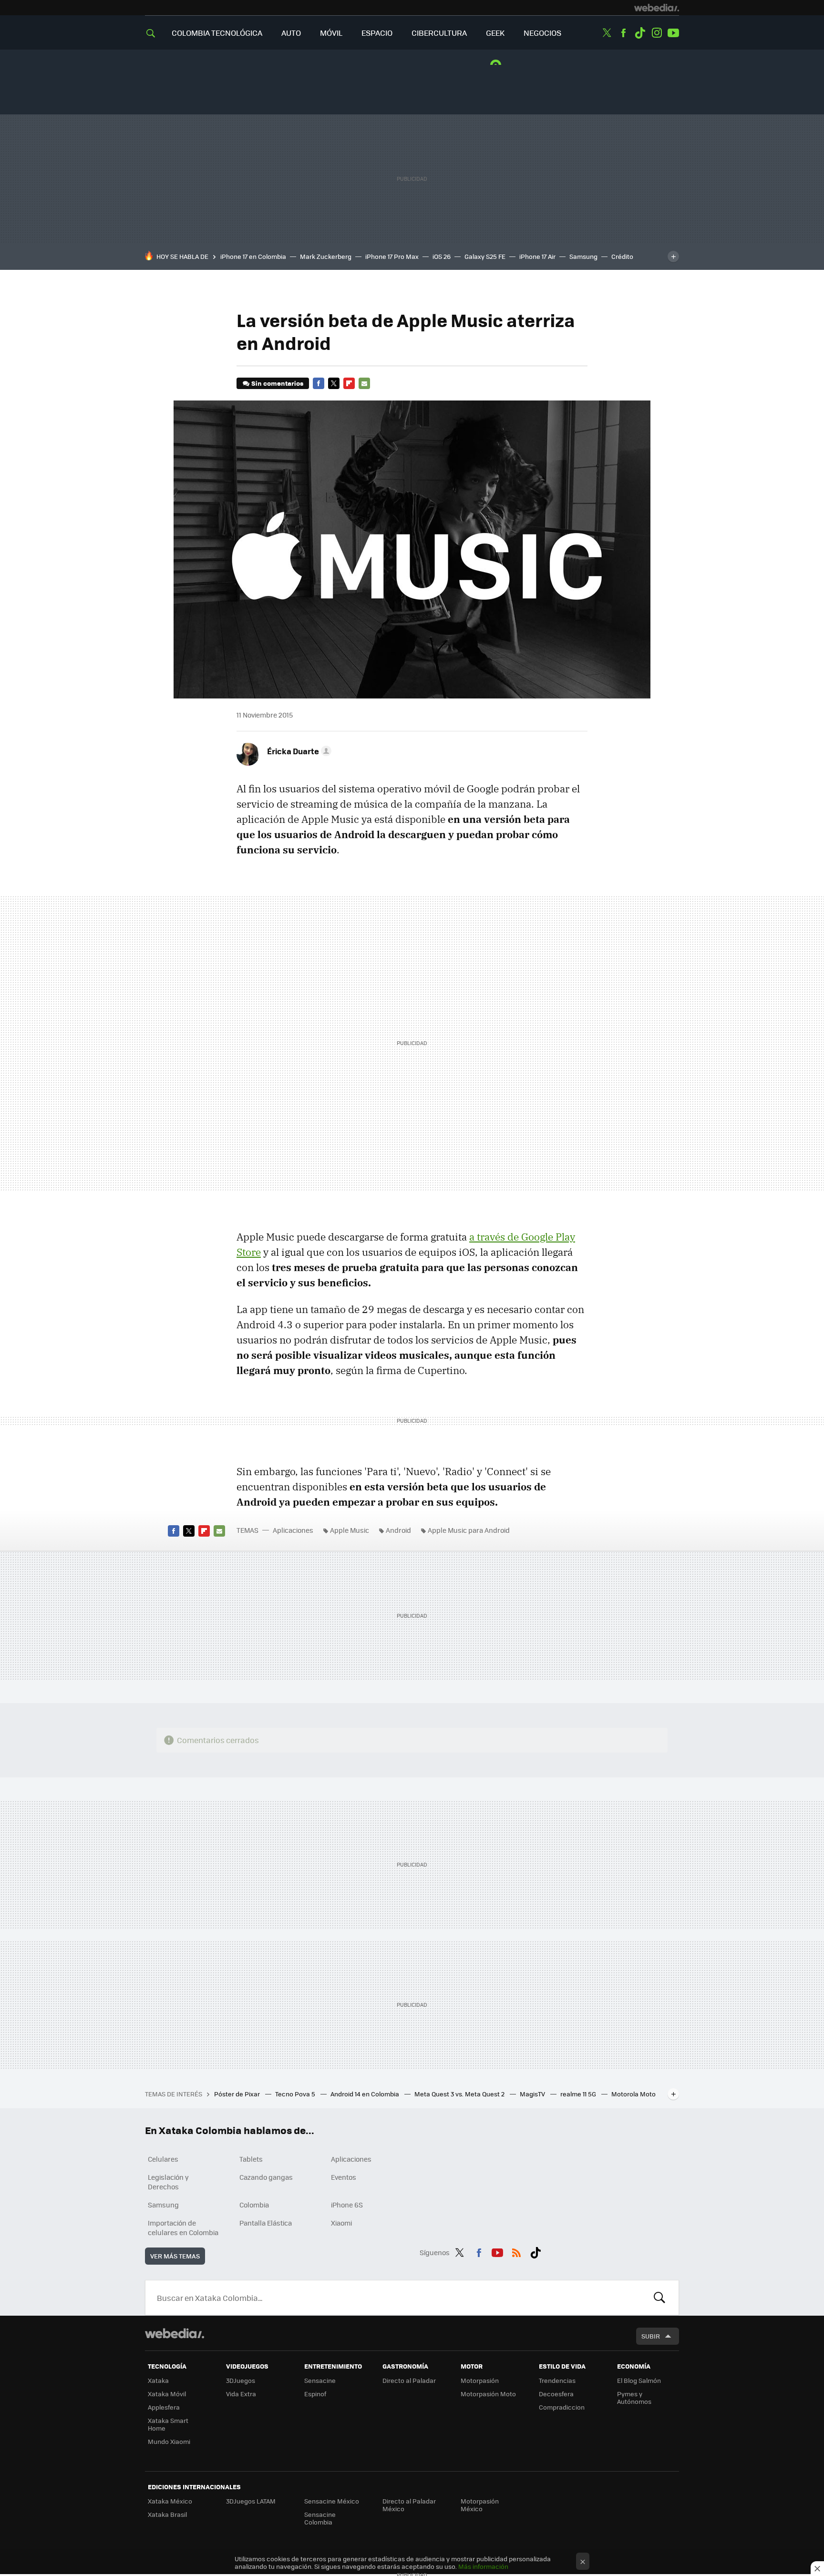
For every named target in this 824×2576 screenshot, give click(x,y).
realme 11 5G (579, 2094)
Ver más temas (175, 2256)
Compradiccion (562, 2407)
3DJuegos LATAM (251, 2501)
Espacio (377, 33)
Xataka (158, 2380)
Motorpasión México (480, 2505)
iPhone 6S (347, 2205)
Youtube (673, 33)
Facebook (623, 33)
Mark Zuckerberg (326, 256)
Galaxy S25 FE (485, 256)
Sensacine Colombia (320, 2518)
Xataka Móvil (167, 2394)
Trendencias (557, 2380)
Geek (495, 33)
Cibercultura (439, 33)
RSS (516, 2251)
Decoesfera (556, 2394)
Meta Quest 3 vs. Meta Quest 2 (460, 2094)
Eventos (344, 2177)
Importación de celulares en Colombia (183, 2227)
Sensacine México (332, 2501)
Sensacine (320, 2380)
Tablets (251, 2159)
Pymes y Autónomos (634, 2397)
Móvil (331, 33)
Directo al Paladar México (409, 2505)
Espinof (315, 2394)
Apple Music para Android (469, 1530)
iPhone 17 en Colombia (253, 256)
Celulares (163, 2159)
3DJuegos (241, 2380)
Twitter (607, 33)
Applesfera (164, 2407)
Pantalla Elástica (266, 2223)
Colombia (254, 2205)
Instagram (657, 33)
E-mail (364, 383)
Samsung (583, 256)
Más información (483, 2566)
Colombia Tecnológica (217, 33)
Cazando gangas (266, 2177)
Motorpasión (480, 2380)
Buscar (659, 2298)
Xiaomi (341, 2223)
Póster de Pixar (238, 2094)
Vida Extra (241, 2394)
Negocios (542, 33)
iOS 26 (442, 256)
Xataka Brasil (167, 2514)
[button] (298, 751)
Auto (291, 33)
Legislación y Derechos (168, 2182)
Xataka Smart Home (168, 2424)
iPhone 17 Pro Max (392, 256)
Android (398, 1530)
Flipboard (349, 383)
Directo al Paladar (409, 2380)
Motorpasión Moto (488, 2394)
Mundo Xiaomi (169, 2441)
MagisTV (533, 2094)
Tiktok (640, 33)
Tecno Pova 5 (296, 2094)
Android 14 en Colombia (366, 2094)
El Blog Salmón (639, 2380)
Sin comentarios (277, 383)
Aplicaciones (293, 1530)
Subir (651, 2336)
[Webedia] (657, 8)
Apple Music (350, 1530)
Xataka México (170, 2501)
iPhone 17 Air (537, 256)
